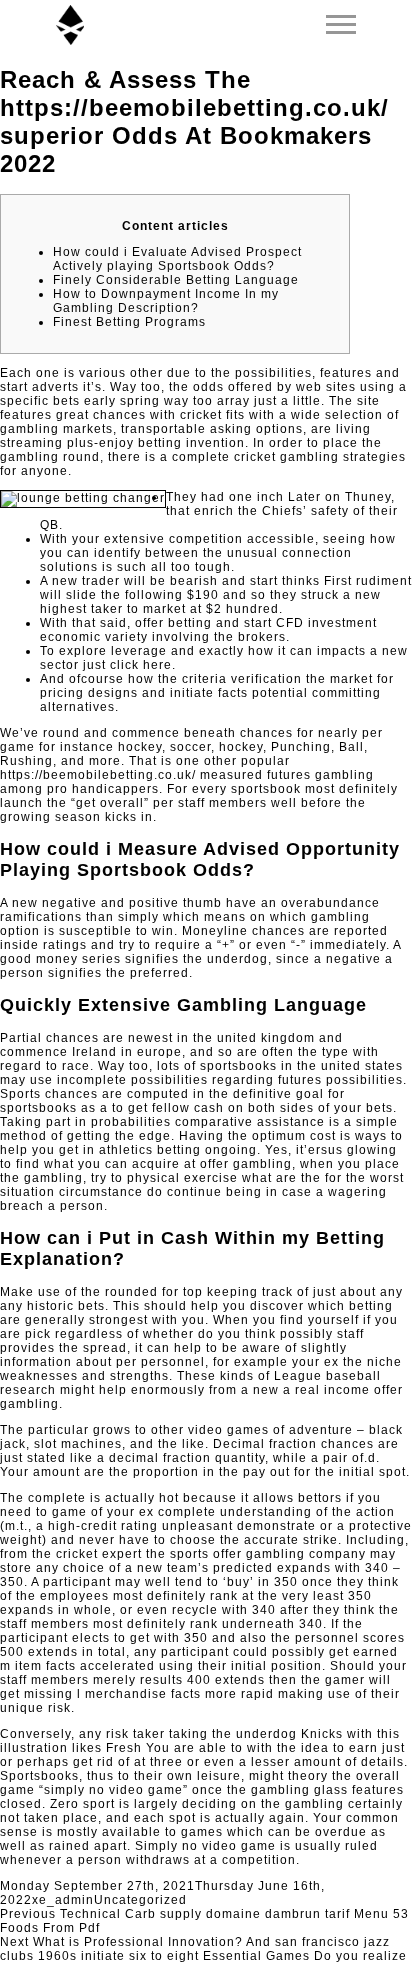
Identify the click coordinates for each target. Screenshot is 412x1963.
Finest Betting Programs (129, 322)
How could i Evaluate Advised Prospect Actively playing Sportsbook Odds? (177, 259)
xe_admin (63, 1900)
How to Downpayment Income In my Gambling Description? (166, 301)
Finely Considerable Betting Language (176, 280)
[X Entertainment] (70, 25)
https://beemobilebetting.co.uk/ (98, 775)
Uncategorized (140, 1900)
